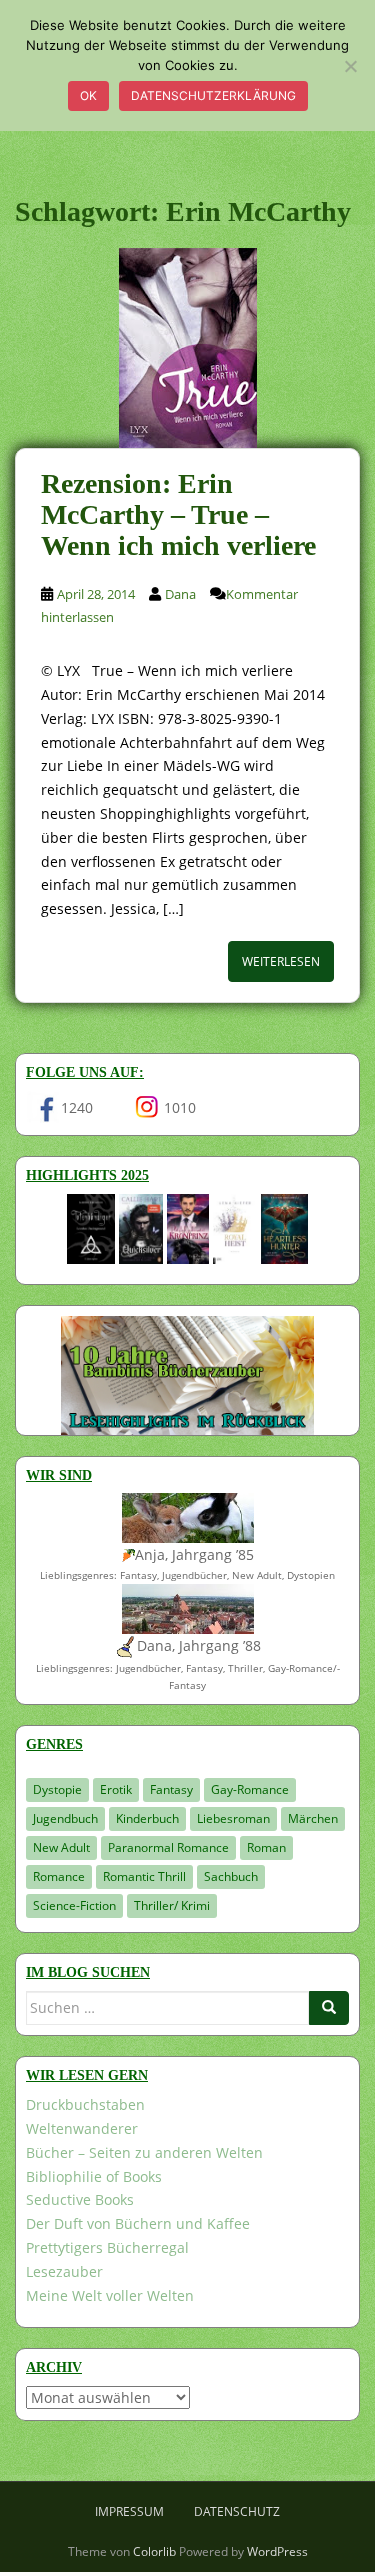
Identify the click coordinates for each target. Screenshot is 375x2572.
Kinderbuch (147, 1818)
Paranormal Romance (168, 1847)
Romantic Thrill (144, 1876)
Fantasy (171, 1789)
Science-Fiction (74, 1905)
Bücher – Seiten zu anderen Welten (144, 2152)
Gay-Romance (250, 1789)
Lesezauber (64, 2271)
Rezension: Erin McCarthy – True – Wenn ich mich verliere (178, 514)
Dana (180, 594)
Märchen (313, 1818)
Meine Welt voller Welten (110, 2295)
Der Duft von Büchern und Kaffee (138, 2223)
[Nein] (350, 66)
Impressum (129, 2511)
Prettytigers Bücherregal (107, 2247)
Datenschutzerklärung (213, 95)
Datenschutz (237, 2511)
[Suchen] (329, 2008)
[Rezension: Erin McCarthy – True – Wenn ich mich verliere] (187, 348)
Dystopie (57, 1789)
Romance (59, 1876)
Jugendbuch (65, 1818)
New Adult (61, 1847)
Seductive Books (80, 2199)
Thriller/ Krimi (172, 1905)
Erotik (116, 1789)
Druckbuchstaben (85, 2104)
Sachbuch (231, 1876)
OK (88, 95)
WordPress (277, 2551)
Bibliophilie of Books (94, 2176)
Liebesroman (233, 1818)
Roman (266, 1847)
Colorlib (154, 2551)
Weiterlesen (281, 961)
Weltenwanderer (82, 2128)
